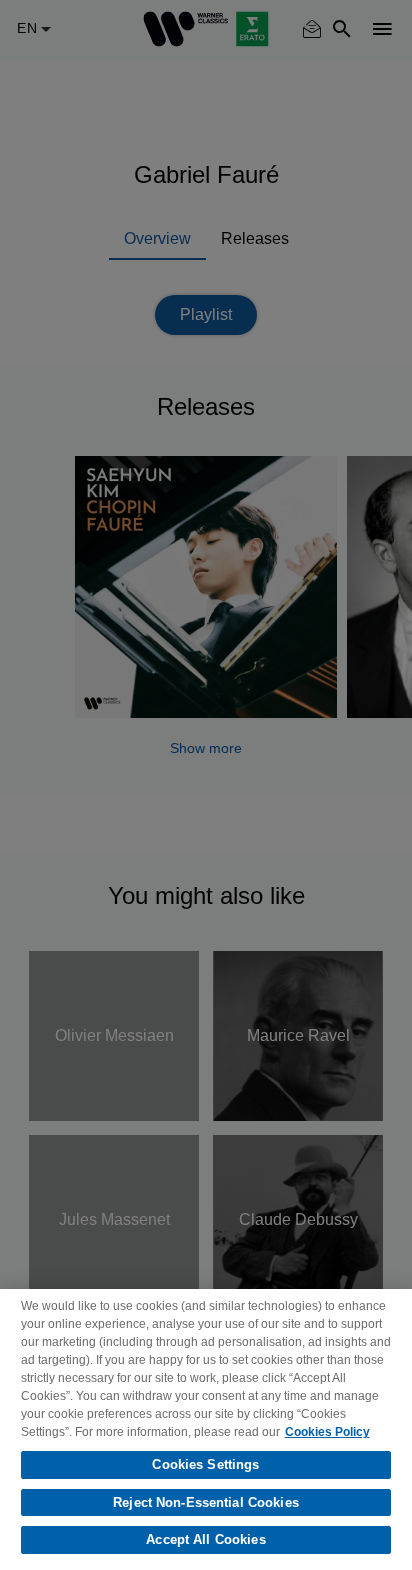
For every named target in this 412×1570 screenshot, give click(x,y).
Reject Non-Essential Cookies (206, 1502)
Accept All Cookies (205, 1539)
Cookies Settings (205, 1464)
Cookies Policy (327, 1432)
